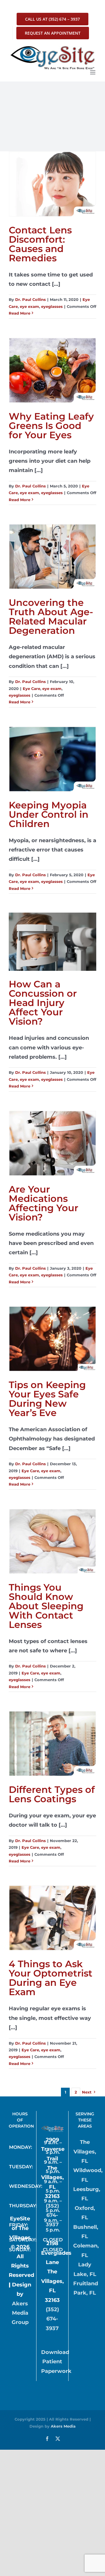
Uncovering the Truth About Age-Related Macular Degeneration (51, 616)
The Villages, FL (85, 2152)
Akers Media (63, 2426)
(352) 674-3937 (52, 2215)
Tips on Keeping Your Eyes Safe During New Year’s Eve (47, 1399)
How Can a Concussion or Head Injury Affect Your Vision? (43, 1003)
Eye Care (32, 689)
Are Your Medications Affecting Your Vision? (43, 1203)
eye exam (29, 306)
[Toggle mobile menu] (93, 72)
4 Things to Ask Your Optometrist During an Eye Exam (51, 1978)
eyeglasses (52, 306)
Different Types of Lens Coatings (52, 1794)
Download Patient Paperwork (56, 2362)
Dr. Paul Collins (30, 299)
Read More (20, 313)
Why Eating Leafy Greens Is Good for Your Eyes (51, 426)
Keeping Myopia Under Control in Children (49, 814)
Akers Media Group (20, 2313)
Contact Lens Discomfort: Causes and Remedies (40, 244)
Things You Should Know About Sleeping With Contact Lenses (46, 1606)
